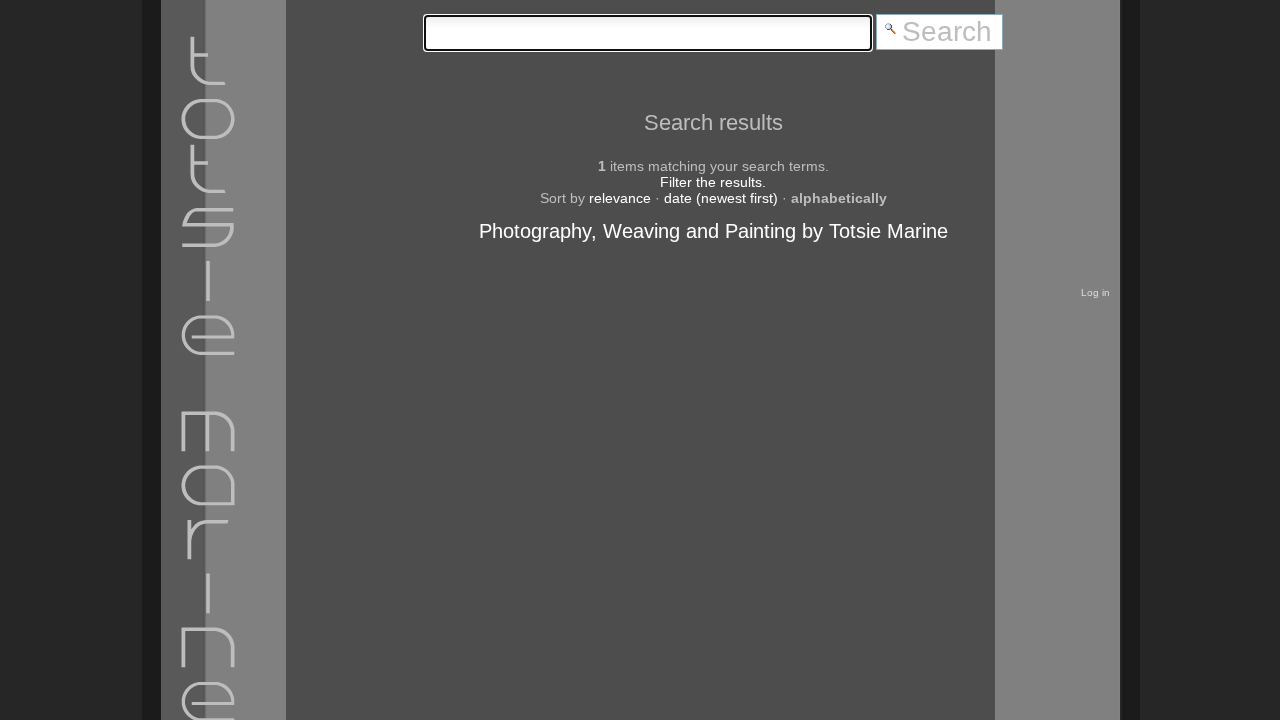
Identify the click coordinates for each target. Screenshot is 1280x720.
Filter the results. (713, 182)
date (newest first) (721, 198)
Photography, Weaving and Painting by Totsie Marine (713, 231)
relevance (620, 198)
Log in (1095, 292)
